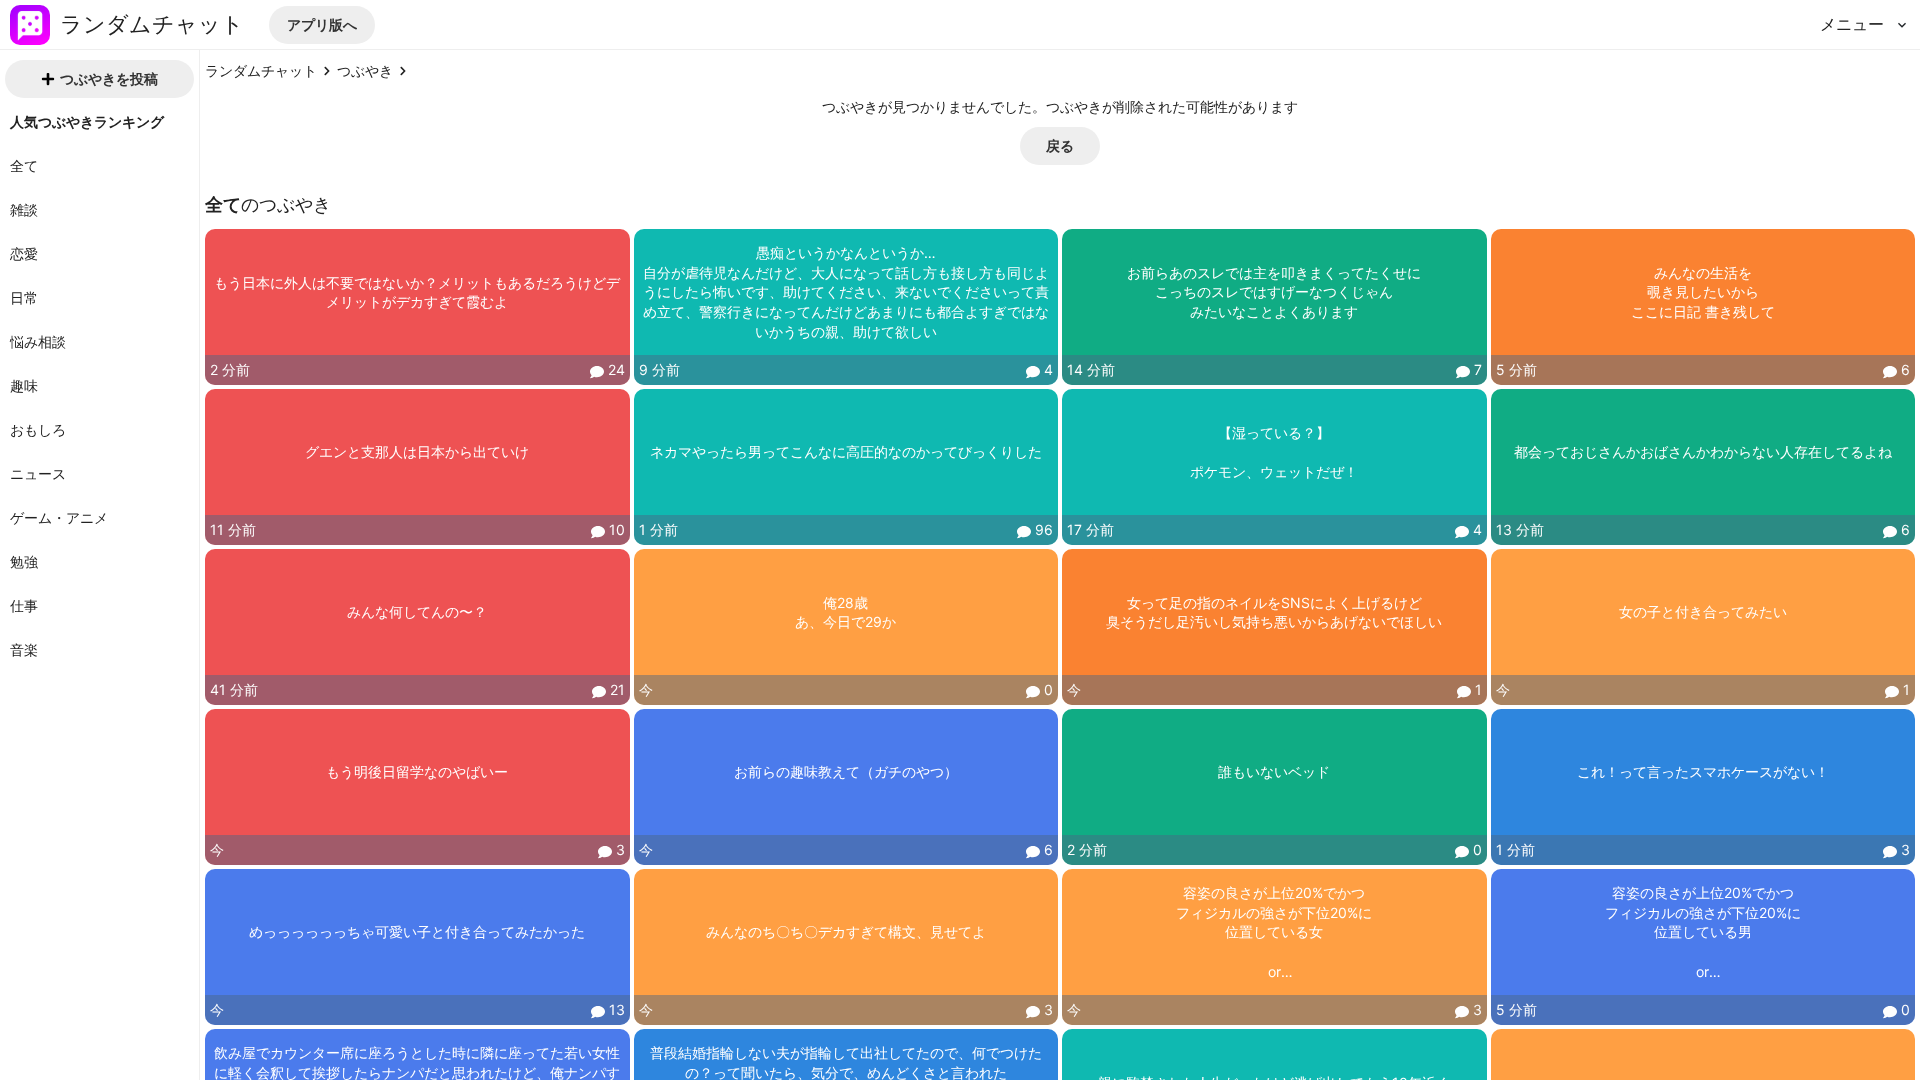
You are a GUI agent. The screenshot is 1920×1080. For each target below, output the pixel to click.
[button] (322, 25)
